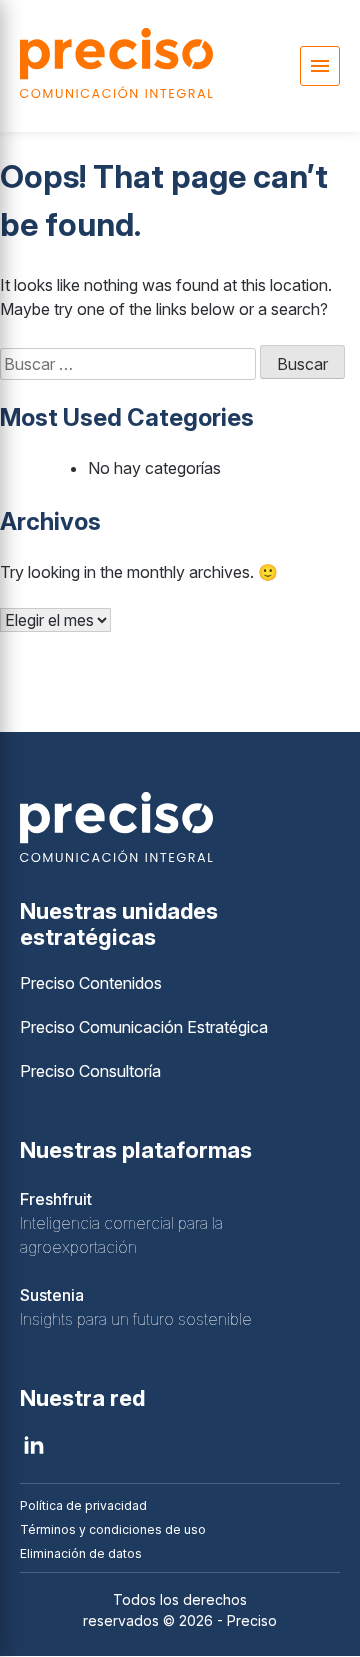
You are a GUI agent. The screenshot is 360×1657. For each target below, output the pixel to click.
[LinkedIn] (34, 1445)
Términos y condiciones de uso (113, 1529)
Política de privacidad (83, 1505)
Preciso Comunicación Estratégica (144, 1027)
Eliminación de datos (81, 1553)
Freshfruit (56, 1199)
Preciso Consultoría (90, 1071)
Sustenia (52, 1295)
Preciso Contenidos (91, 983)
